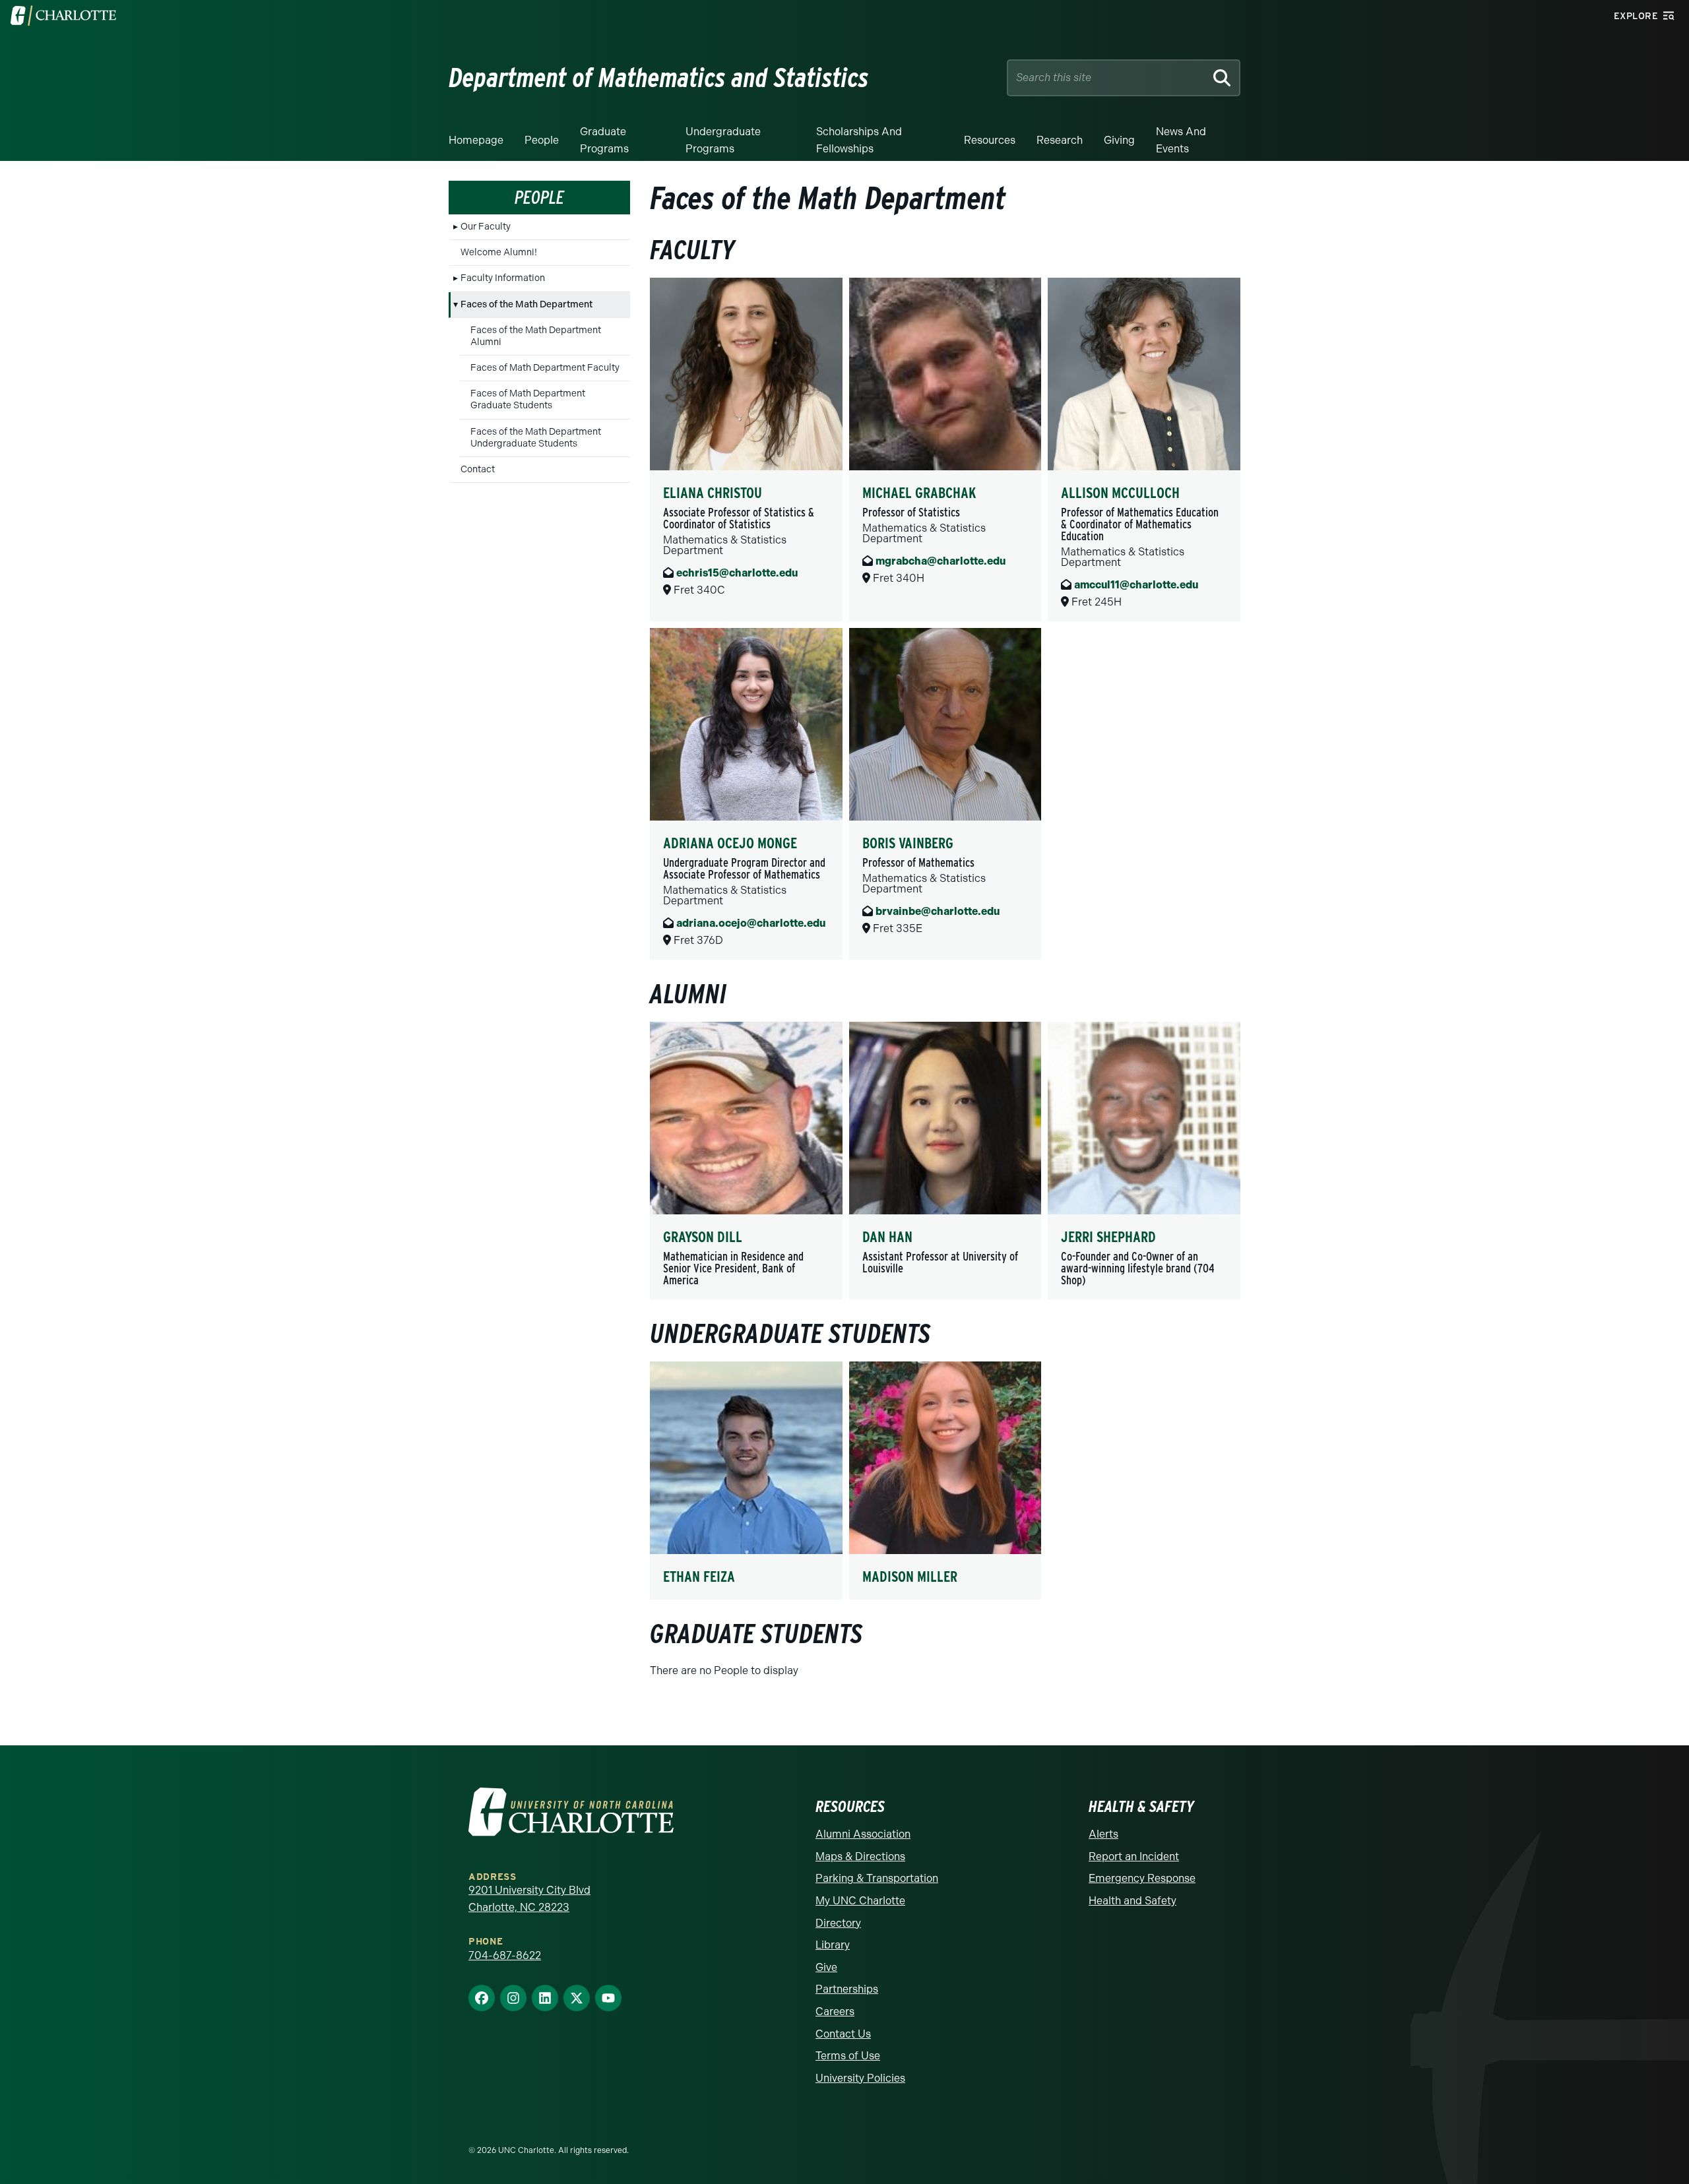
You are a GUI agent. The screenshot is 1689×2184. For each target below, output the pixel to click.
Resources (990, 140)
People (542, 140)
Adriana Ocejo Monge (730, 843)
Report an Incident (1134, 1856)
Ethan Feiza (699, 1576)
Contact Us (843, 2034)
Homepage (476, 140)
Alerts (1103, 1834)
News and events (1181, 140)
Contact (478, 469)
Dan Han (887, 1237)
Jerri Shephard (1108, 1237)
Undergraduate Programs (723, 140)
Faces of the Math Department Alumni (536, 336)
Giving (1119, 140)
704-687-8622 (505, 1955)
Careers (835, 2012)
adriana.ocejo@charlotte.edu (751, 923)
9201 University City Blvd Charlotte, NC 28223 (529, 1899)
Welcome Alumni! (499, 252)
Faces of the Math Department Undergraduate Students (536, 438)
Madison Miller (910, 1576)
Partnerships (847, 1989)
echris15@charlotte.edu (737, 573)
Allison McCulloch (1120, 493)
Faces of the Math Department (526, 304)
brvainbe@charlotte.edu (938, 911)
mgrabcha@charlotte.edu (940, 561)
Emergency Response (1142, 1878)
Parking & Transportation (877, 1878)
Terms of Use (848, 2056)
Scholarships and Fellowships (859, 140)
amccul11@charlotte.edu (1136, 585)
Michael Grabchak (919, 493)
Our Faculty (486, 227)
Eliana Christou (713, 493)
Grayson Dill (703, 1237)
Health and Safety (1132, 1901)
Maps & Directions (860, 1856)
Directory (838, 1923)
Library (833, 1945)
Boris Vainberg (908, 843)
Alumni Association (863, 1834)
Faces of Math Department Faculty (545, 368)
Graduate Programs (604, 140)
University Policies (860, 2078)
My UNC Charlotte (860, 1901)
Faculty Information (503, 278)
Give (826, 1967)
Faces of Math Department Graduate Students (528, 399)
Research (1060, 140)
